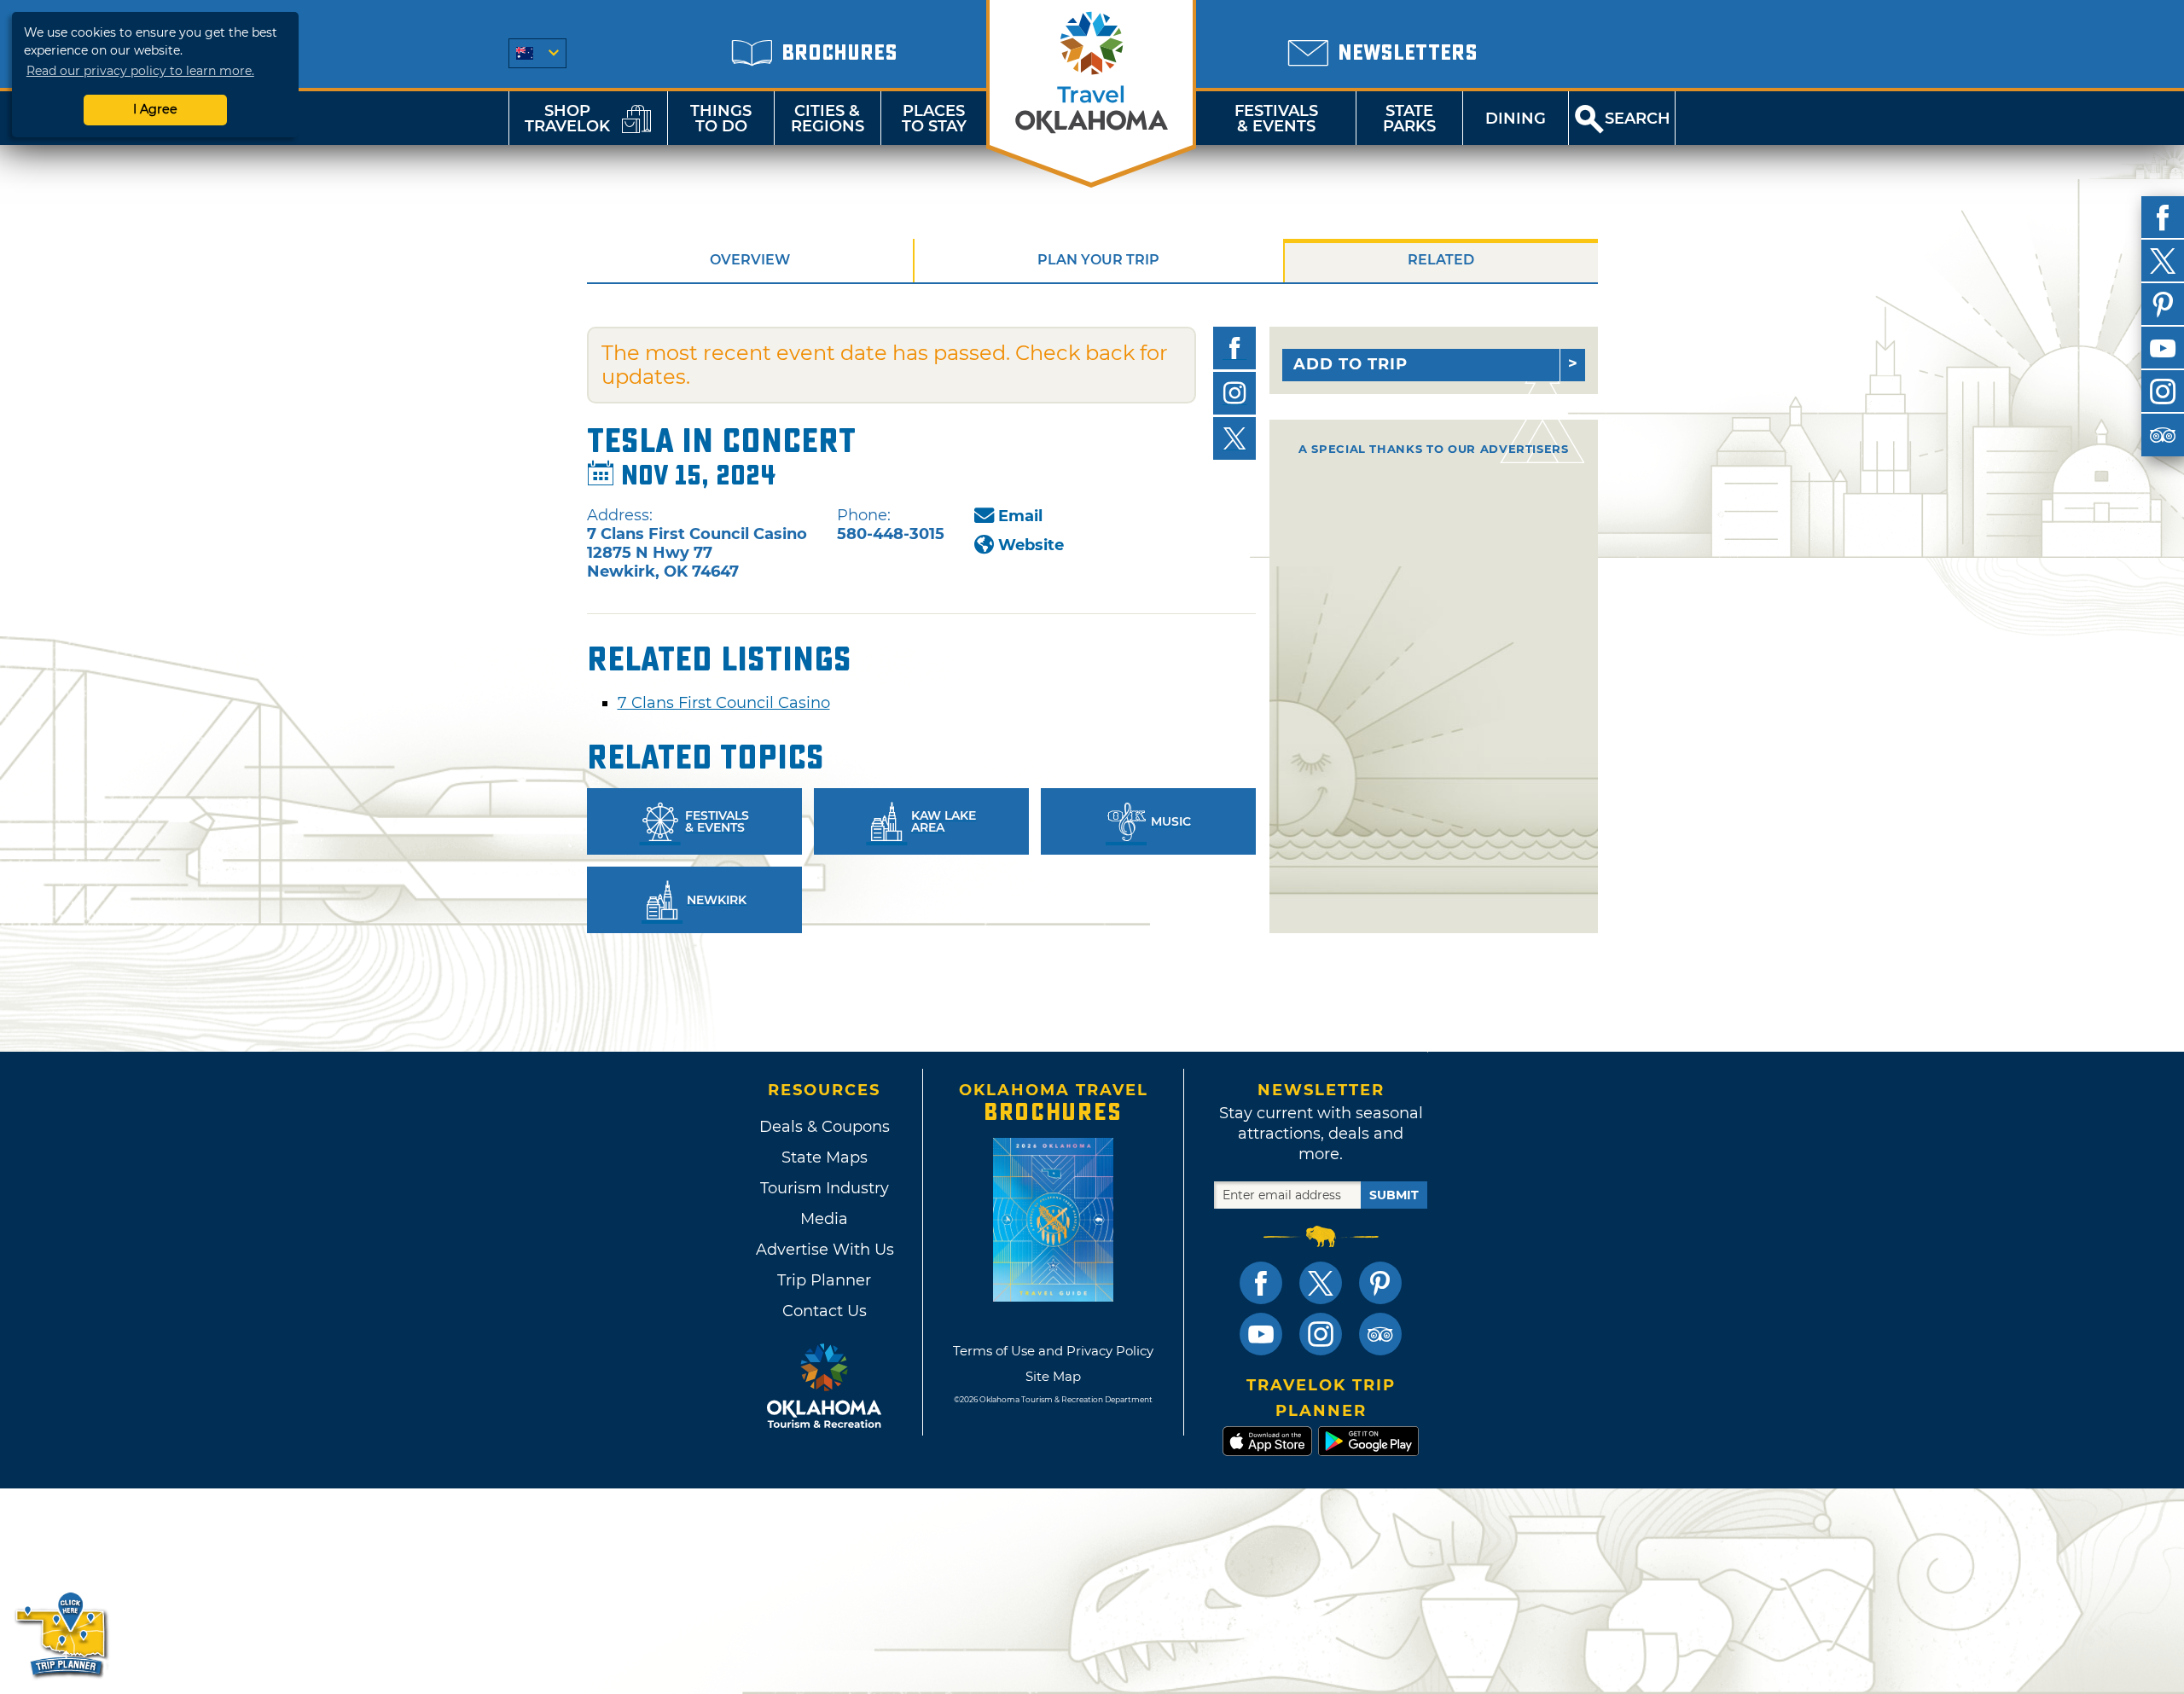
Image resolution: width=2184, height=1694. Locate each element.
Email (1020, 516)
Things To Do (721, 119)
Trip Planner (824, 1280)
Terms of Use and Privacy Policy (1053, 1351)
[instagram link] (1321, 1334)
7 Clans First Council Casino (724, 703)
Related (1441, 260)
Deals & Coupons (825, 1127)
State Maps (825, 1157)
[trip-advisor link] (1380, 1334)
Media (824, 1219)
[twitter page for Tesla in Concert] (1234, 438)
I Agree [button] (155, 109)
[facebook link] (1261, 1283)
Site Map (1053, 1376)
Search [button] (1638, 119)
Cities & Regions (828, 119)
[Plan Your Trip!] (62, 1634)
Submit (1394, 1195)
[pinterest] (2163, 305)
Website (1031, 545)
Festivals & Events (1276, 119)
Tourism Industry (825, 1188)
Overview (750, 260)
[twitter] (2163, 261)
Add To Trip (1350, 364)
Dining (1516, 119)
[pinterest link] (1380, 1283)
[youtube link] (1261, 1334)
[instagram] (2163, 392)
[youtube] (2163, 348)
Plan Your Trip (1098, 260)
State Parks (1409, 119)
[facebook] (2163, 218)
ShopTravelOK (567, 119)
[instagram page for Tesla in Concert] (1234, 393)
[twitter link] (1321, 1283)
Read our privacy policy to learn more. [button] (140, 71)
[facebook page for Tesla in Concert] (1234, 348)
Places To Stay (934, 119)
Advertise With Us (824, 1250)
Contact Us (825, 1311)
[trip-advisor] (2163, 435)
